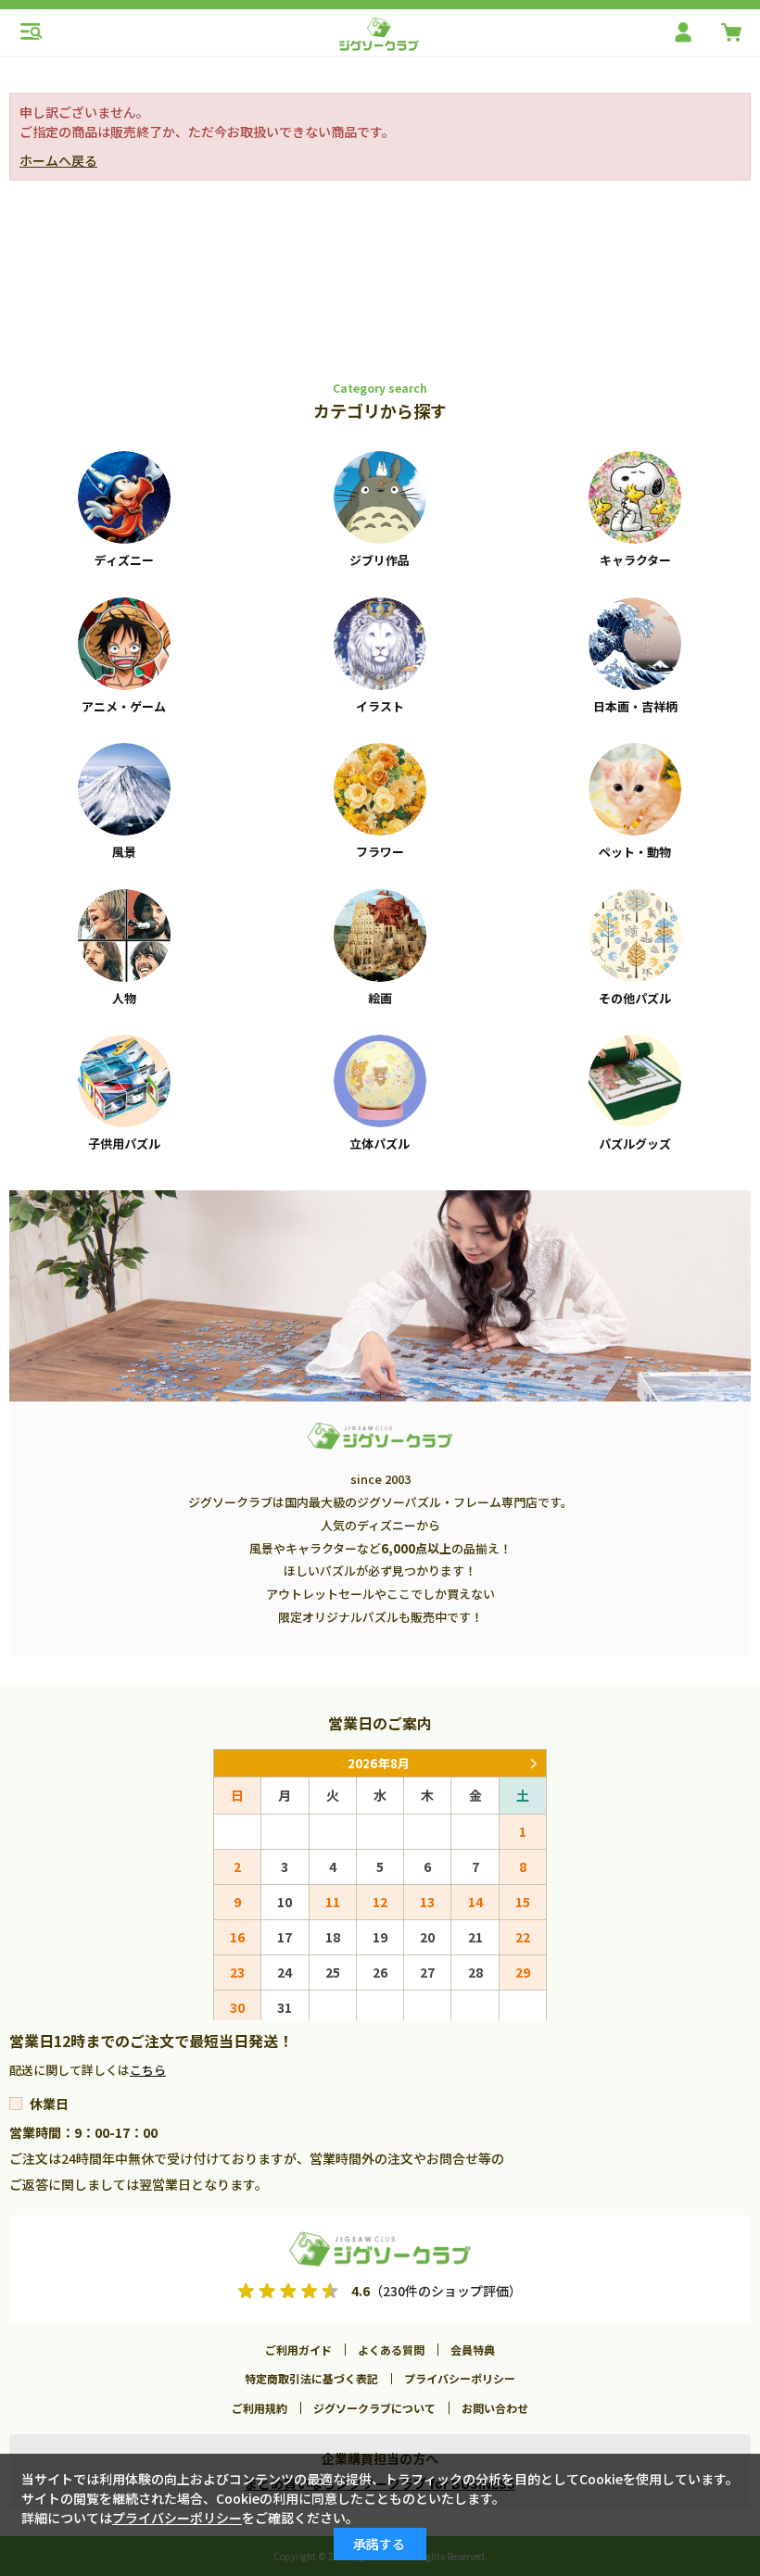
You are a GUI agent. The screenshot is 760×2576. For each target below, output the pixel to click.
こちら (148, 2070)
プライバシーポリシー (460, 2378)
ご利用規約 (260, 2408)
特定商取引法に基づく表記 (311, 2378)
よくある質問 (391, 2350)
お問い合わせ (495, 2408)
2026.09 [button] (533, 1763)
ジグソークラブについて (374, 2408)
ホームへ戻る (58, 160)
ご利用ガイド (298, 2350)
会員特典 (473, 2350)
